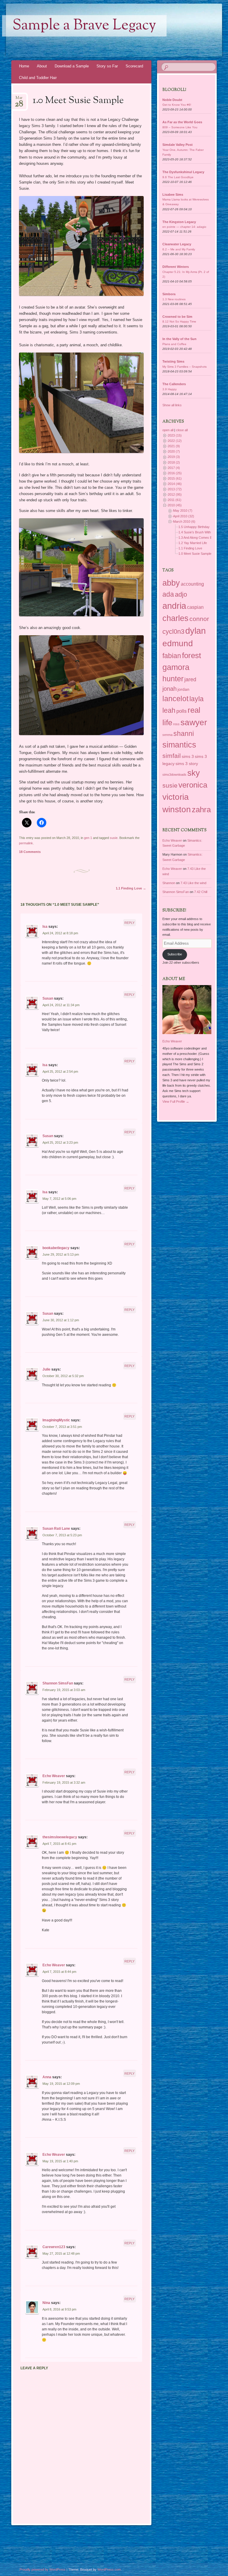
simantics (179, 745)
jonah (170, 689)
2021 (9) (174, 446)
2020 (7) (174, 451)
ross (176, 724)
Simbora (169, 294)
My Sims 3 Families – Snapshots (185, 367)
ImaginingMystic (56, 1420)
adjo (181, 594)
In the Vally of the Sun (179, 339)
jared (190, 679)
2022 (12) (175, 441)
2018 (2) (174, 462)
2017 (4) (174, 468)
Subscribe (175, 954)
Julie (46, 1369)
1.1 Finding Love (131, 888)
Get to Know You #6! (177, 105)
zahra (201, 810)
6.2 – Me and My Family (179, 249)
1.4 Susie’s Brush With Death (199, 532)
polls (182, 711)
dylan (195, 631)
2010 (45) (175, 505)
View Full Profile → (176, 1101)
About (42, 66)
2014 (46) (175, 484)
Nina (46, 2303)
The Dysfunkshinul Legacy (183, 172)
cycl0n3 (173, 632)
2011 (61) (175, 500)
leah (169, 710)
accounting (192, 584)
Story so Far (107, 66)
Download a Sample (72, 66)
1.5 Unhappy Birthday (194, 527)
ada (168, 594)
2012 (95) (175, 494)
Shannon (169, 883)
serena (167, 735)
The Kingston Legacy (179, 222)
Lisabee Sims (173, 195)
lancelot (175, 698)
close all (182, 430)
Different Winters (176, 267)
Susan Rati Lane (56, 1529)
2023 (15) (175, 435)
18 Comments (30, 852)
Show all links (172, 405)
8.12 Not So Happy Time (179, 321)
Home (24, 66)
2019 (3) (174, 457)
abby (171, 583)
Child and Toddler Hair (38, 78)
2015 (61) (175, 478)
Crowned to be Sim (177, 317)
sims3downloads (174, 775)
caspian (195, 607)
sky (194, 773)
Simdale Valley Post (178, 145)
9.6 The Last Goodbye (178, 177)
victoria (176, 797)
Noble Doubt (172, 100)
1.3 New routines (174, 299)
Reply (129, 923)
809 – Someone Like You (180, 127)
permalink (26, 843)
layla (197, 699)
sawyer (194, 722)
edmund (178, 643)
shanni (184, 734)
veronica (193, 785)
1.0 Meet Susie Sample (195, 554)
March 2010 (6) (184, 521)
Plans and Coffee (174, 344)
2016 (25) (175, 473)
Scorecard (134, 66)
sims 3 (188, 756)
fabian (172, 656)
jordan (183, 689)
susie (114, 838)
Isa (45, 927)
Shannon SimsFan (58, 1683)
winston (177, 809)
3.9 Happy (170, 389)
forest (191, 655)
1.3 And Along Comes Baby (198, 538)
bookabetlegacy (56, 1248)
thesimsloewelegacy (60, 1837)
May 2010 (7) (183, 511)
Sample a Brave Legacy (84, 26)
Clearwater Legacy (177, 244)
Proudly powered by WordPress (43, 2569)
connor (199, 619)
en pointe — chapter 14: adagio (184, 227)
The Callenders (174, 384)
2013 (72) (175, 489)
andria (174, 606)
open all (168, 430)
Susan (48, 998)
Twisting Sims (173, 361)
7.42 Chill (201, 892)
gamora (176, 667)
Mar (19, 100)
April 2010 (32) (184, 516)
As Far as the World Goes (182, 122)
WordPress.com (109, 2569)
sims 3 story (187, 764)
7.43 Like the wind (193, 883)
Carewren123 (54, 2247)
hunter (173, 679)
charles (175, 618)
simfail (172, 756)
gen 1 (88, 838)
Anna (47, 2077)
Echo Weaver (54, 1776)
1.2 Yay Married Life (193, 543)
